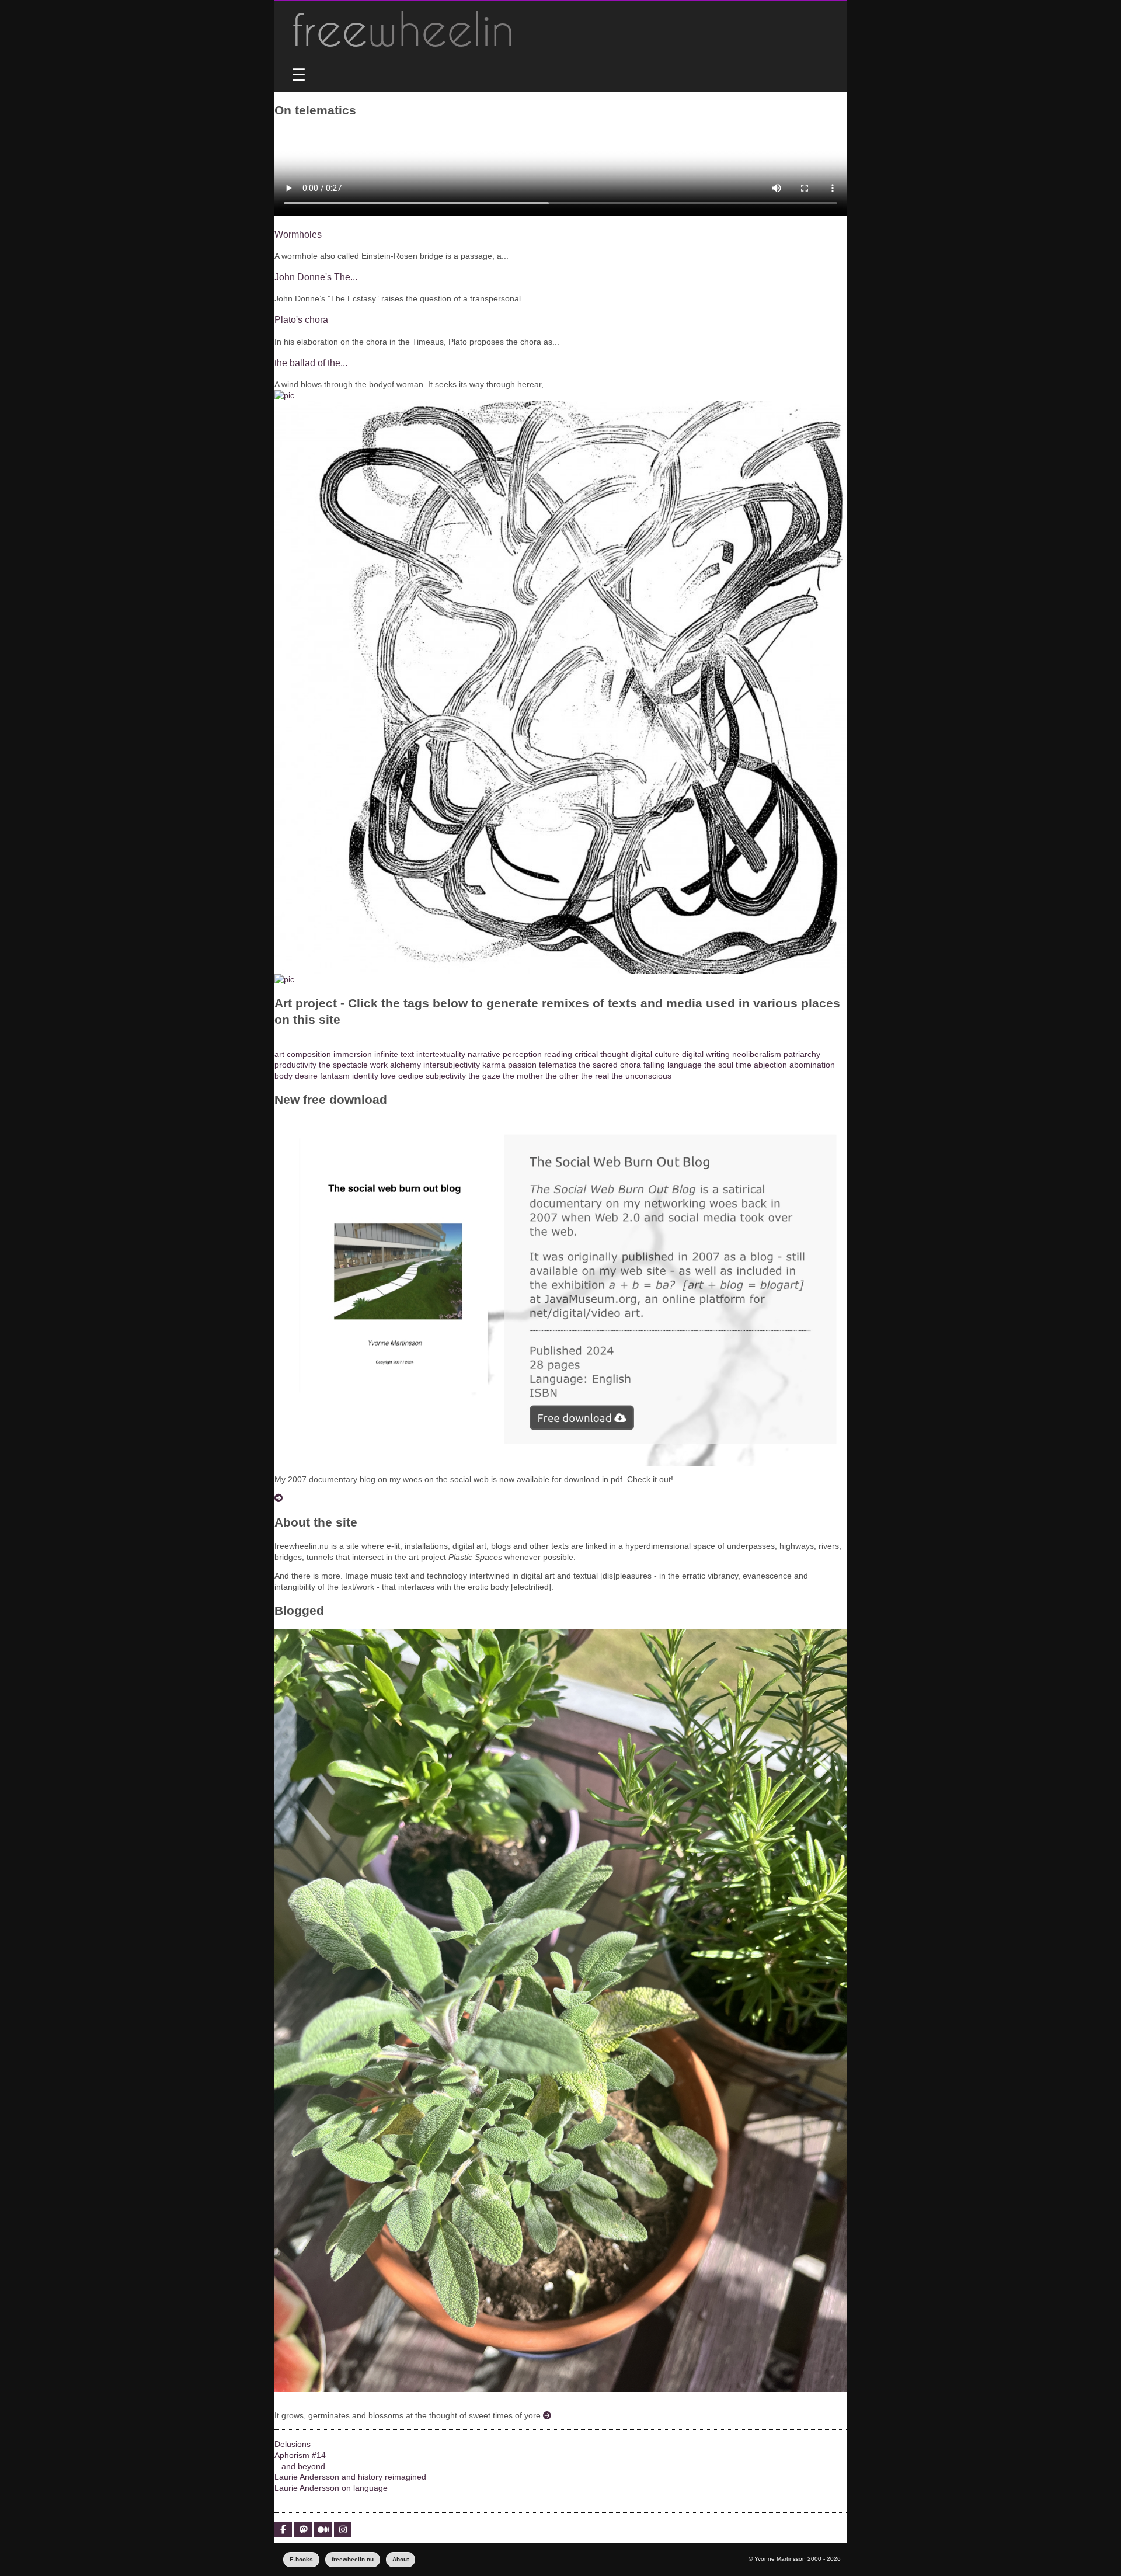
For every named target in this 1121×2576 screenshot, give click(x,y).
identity (365, 1076)
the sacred (598, 1065)
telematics (558, 1065)
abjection (770, 1065)
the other (562, 1076)
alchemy (405, 1065)
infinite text (394, 1054)
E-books (301, 2559)
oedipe (411, 1076)
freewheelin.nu (353, 2559)
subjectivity (446, 1076)
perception (522, 1054)
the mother (523, 1076)
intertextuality (441, 1054)
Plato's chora (301, 319)
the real (595, 1076)
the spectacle (343, 1065)
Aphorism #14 (300, 2455)
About (401, 2559)
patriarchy (802, 1054)
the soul (719, 1065)
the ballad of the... (311, 363)
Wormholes (298, 234)
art (279, 1054)
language (685, 1065)
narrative (484, 1054)
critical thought (601, 1054)
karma (494, 1065)
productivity (295, 1065)
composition (309, 1054)
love (388, 1076)
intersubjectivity (452, 1065)
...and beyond (300, 2466)
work (379, 1065)
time (744, 1065)
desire (306, 1076)
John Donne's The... (316, 277)
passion (522, 1065)
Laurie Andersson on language (331, 2488)
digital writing (706, 1054)
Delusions (293, 2444)
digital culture (655, 1054)
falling (654, 1065)
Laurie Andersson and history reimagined (350, 2477)
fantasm (335, 1076)
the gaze (484, 1076)
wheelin (403, 29)
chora (631, 1065)
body (283, 1076)
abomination (812, 1065)
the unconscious (641, 1076)
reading (558, 1054)
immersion (353, 1054)
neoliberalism (757, 1054)
